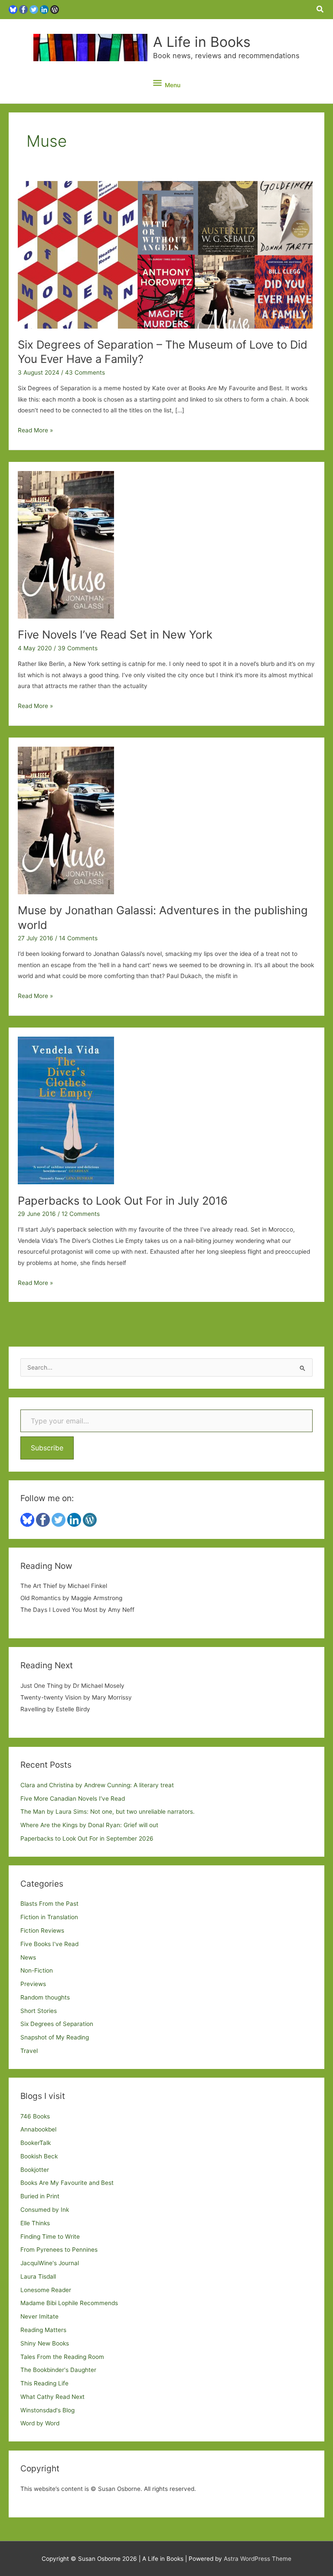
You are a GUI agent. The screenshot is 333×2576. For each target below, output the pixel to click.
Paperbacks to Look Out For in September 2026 (87, 1838)
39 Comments (78, 648)
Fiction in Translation (49, 1917)
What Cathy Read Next (52, 2397)
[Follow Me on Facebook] (23, 9)
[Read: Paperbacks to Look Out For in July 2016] (66, 1110)
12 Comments (81, 1214)
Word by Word (40, 2423)
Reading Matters (43, 2330)
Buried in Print (40, 2196)
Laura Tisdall (38, 2276)
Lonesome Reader (46, 2290)
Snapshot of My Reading (55, 2037)
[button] (320, 9)
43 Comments (85, 372)
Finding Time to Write (50, 2237)
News (28, 1957)
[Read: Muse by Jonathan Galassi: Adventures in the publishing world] (66, 820)
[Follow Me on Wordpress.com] (55, 9)
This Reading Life (44, 2383)
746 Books (35, 2116)
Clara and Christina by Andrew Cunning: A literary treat (97, 1785)
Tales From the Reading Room (62, 2357)
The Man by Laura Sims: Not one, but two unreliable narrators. (108, 1812)
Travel (29, 2051)
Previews (33, 1984)
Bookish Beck (39, 2156)
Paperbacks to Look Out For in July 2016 (123, 1201)
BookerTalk (36, 2143)
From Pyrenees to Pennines (59, 2250)
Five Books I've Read (49, 1944)
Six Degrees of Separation (57, 2024)
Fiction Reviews (42, 1930)
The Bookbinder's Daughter (58, 2370)
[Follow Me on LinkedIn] (44, 9)
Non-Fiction (37, 1970)
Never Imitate (39, 2316)
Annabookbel (38, 2129)
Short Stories (39, 2011)
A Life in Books (202, 42)
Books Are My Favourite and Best (67, 2183)
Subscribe (47, 1448)
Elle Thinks (35, 2223)
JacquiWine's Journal (50, 2263)
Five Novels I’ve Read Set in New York (115, 634)
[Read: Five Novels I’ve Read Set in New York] (66, 544)
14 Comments (78, 938)
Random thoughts (45, 1997)
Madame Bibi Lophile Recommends (69, 2303)
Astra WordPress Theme (258, 2559)
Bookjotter (35, 2170)
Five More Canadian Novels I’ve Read (73, 1799)
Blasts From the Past (49, 1904)
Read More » (35, 431)
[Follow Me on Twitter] (34, 9)
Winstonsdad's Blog (47, 2410)
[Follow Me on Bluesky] (13, 9)
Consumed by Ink (45, 2210)
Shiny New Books (45, 2343)
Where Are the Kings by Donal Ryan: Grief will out (89, 1825)
